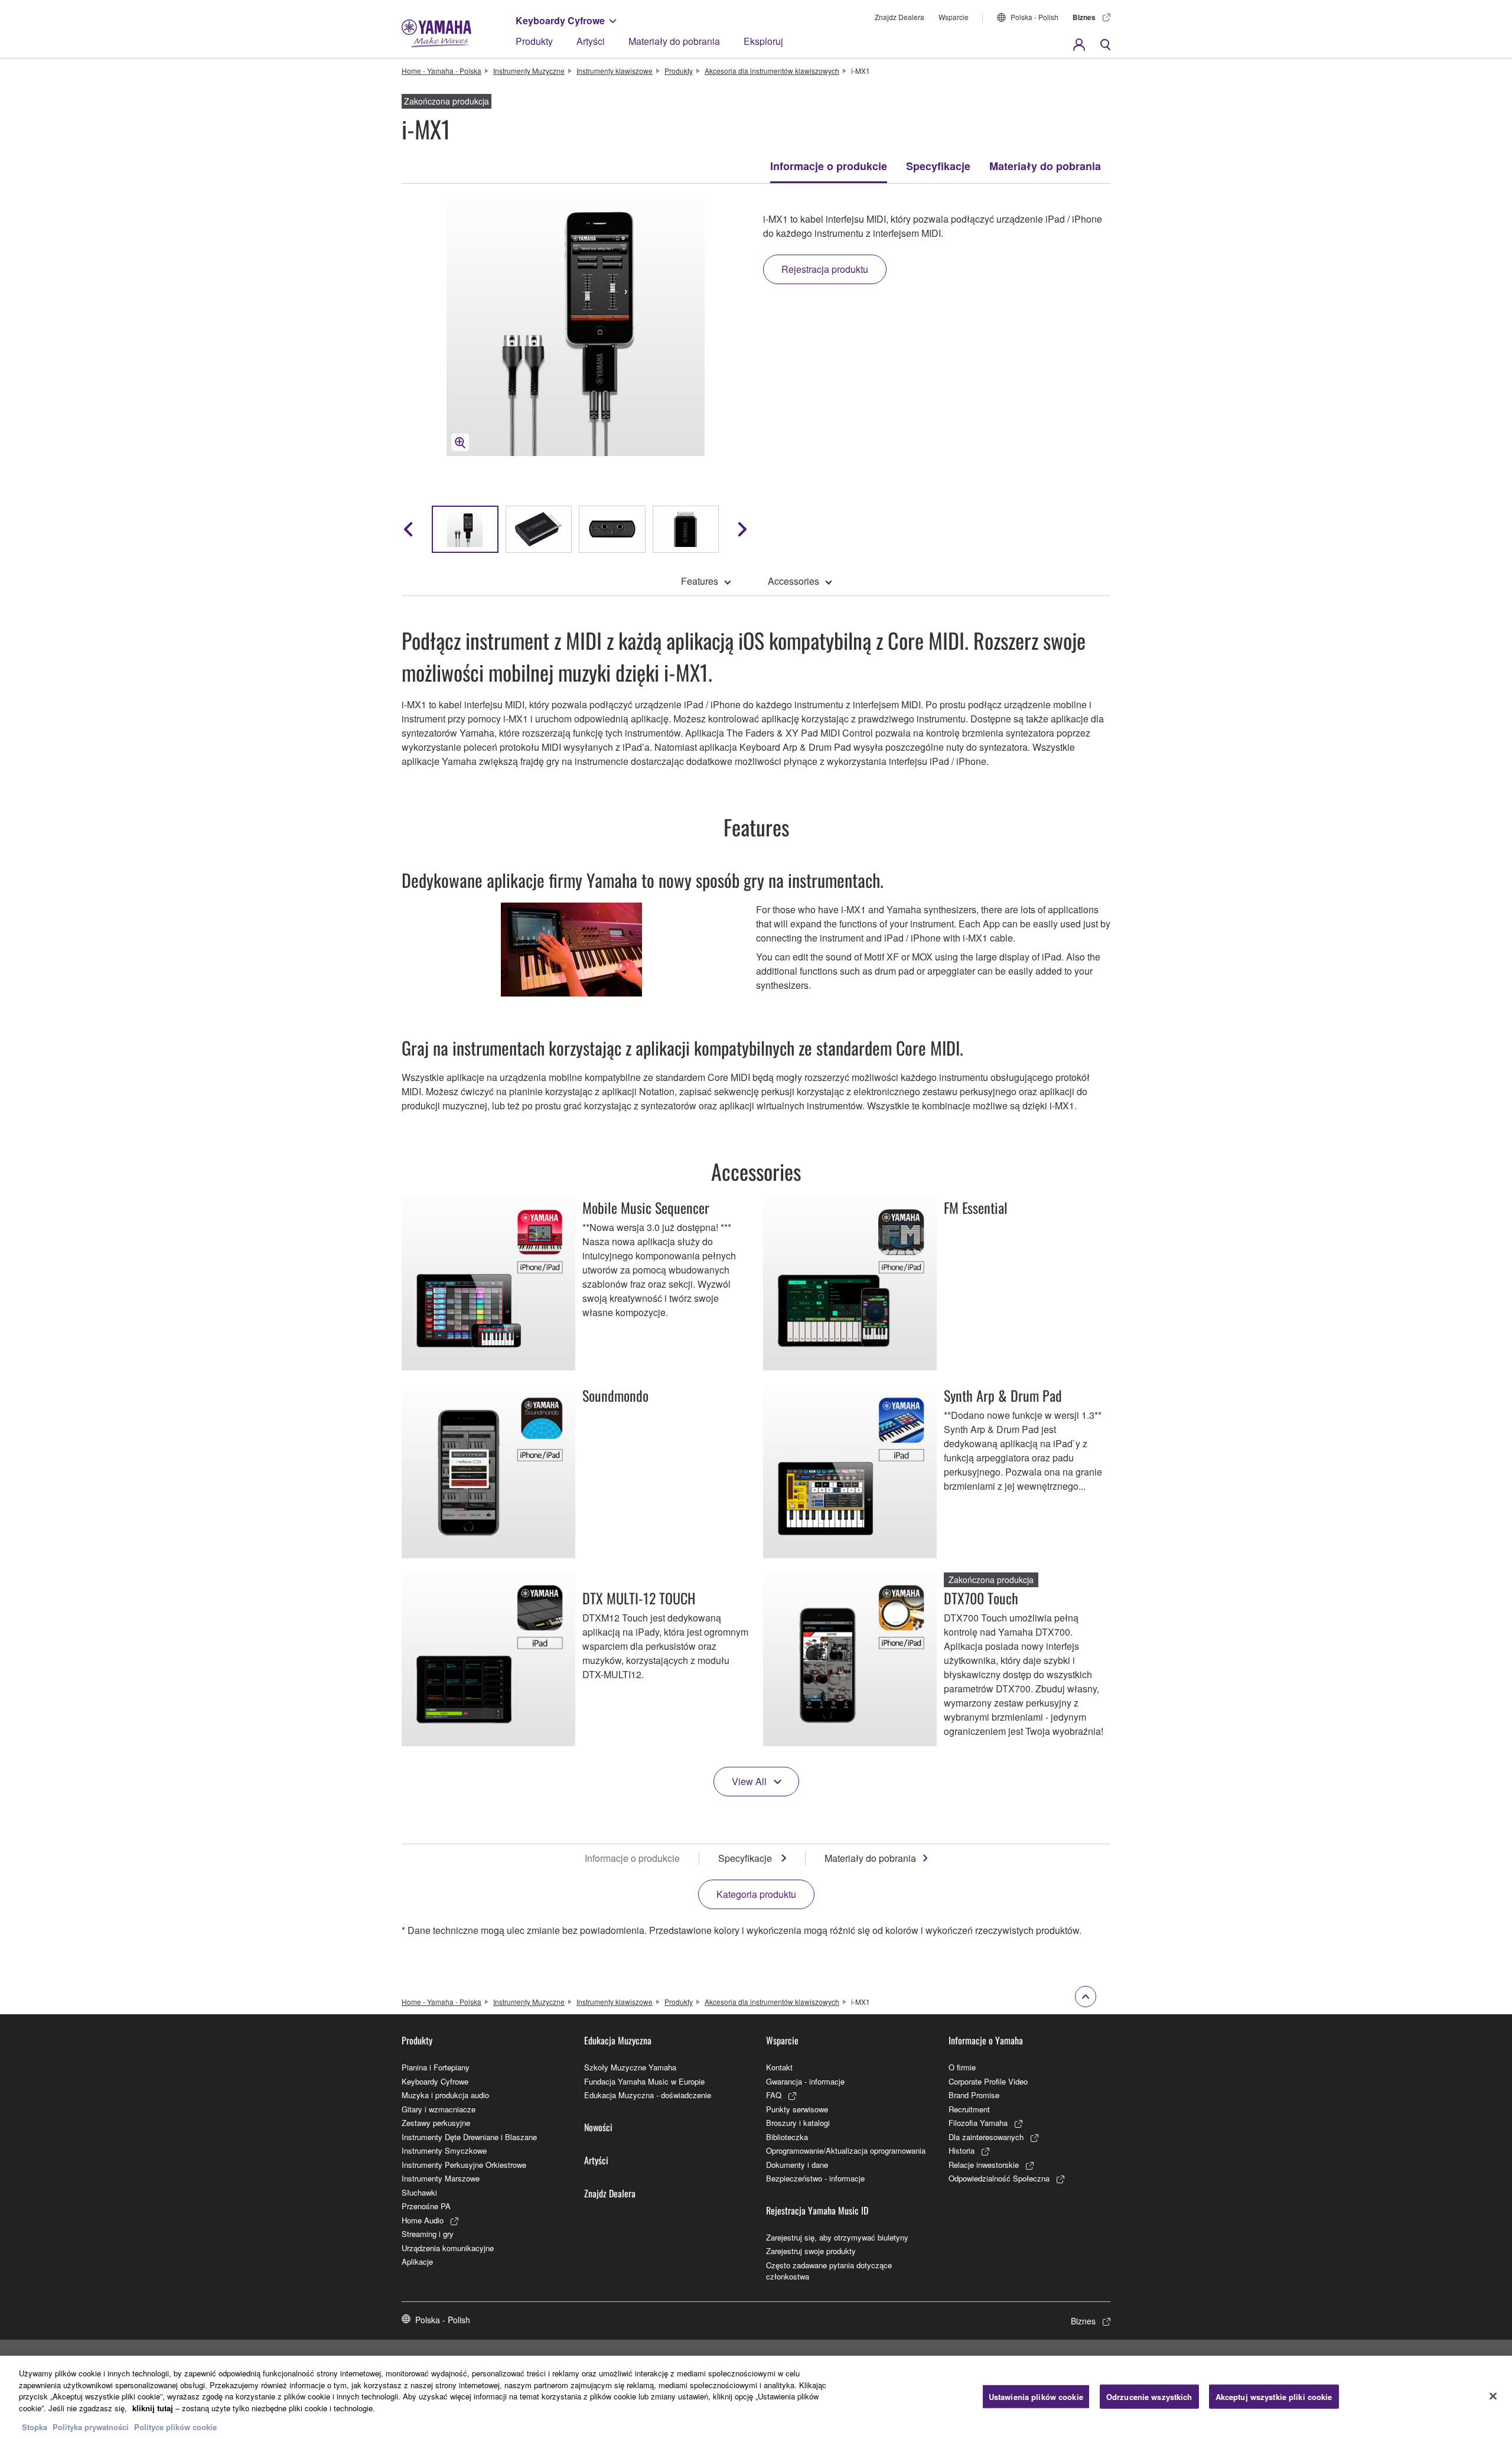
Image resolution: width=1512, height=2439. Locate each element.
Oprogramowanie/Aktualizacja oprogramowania (846, 2150)
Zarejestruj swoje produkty (811, 2251)
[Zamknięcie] (1493, 2396)
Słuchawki (419, 2192)
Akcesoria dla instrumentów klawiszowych (772, 71)
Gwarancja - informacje (805, 2081)
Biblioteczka (787, 2137)
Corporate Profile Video (988, 2081)
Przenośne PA (426, 2206)
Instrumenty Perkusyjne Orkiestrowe (464, 2165)
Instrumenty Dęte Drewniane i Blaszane (469, 2137)
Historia (962, 2150)
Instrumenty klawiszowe (615, 71)
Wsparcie (954, 17)
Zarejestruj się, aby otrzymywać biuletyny (837, 2237)
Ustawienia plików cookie (1036, 2396)
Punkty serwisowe (797, 2109)
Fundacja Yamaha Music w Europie (644, 2081)
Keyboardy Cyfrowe (560, 20)
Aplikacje (417, 2261)
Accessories (794, 581)
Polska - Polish (1034, 17)
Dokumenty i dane (797, 2165)
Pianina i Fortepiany (436, 2067)
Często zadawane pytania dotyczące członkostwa (829, 2271)
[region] (756, 2397)
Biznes (1084, 17)
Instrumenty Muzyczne (529, 71)
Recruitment (969, 2109)
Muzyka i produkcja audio (445, 2095)
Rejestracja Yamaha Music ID (817, 2210)
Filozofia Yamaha (978, 2123)
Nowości (598, 2127)
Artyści (591, 41)
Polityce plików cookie (175, 2427)
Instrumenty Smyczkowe (444, 2150)
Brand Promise (974, 2095)
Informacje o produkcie (829, 166)
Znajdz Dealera (900, 17)
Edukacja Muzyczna (618, 2040)
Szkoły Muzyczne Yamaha (630, 2067)
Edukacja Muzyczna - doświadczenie (648, 2095)
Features (700, 581)
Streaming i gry (428, 2234)
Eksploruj (763, 41)
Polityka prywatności (91, 2427)
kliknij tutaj (153, 2408)
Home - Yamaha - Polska (441, 71)
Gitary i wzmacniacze (439, 2109)
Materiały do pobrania (674, 41)
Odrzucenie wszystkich (1149, 2396)
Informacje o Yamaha (986, 2040)
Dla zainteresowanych (986, 2137)
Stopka (36, 2427)
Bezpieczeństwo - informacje (815, 2178)
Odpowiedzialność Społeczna (999, 2178)
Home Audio (423, 2220)
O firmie (962, 2067)
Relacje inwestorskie (984, 2165)
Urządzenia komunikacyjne (448, 2248)
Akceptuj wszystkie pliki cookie (1274, 2396)
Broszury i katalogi (798, 2123)
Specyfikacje (938, 166)
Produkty (534, 41)
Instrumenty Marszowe (441, 2178)
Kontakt (779, 2067)
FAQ (774, 2095)
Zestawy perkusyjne (436, 2123)
